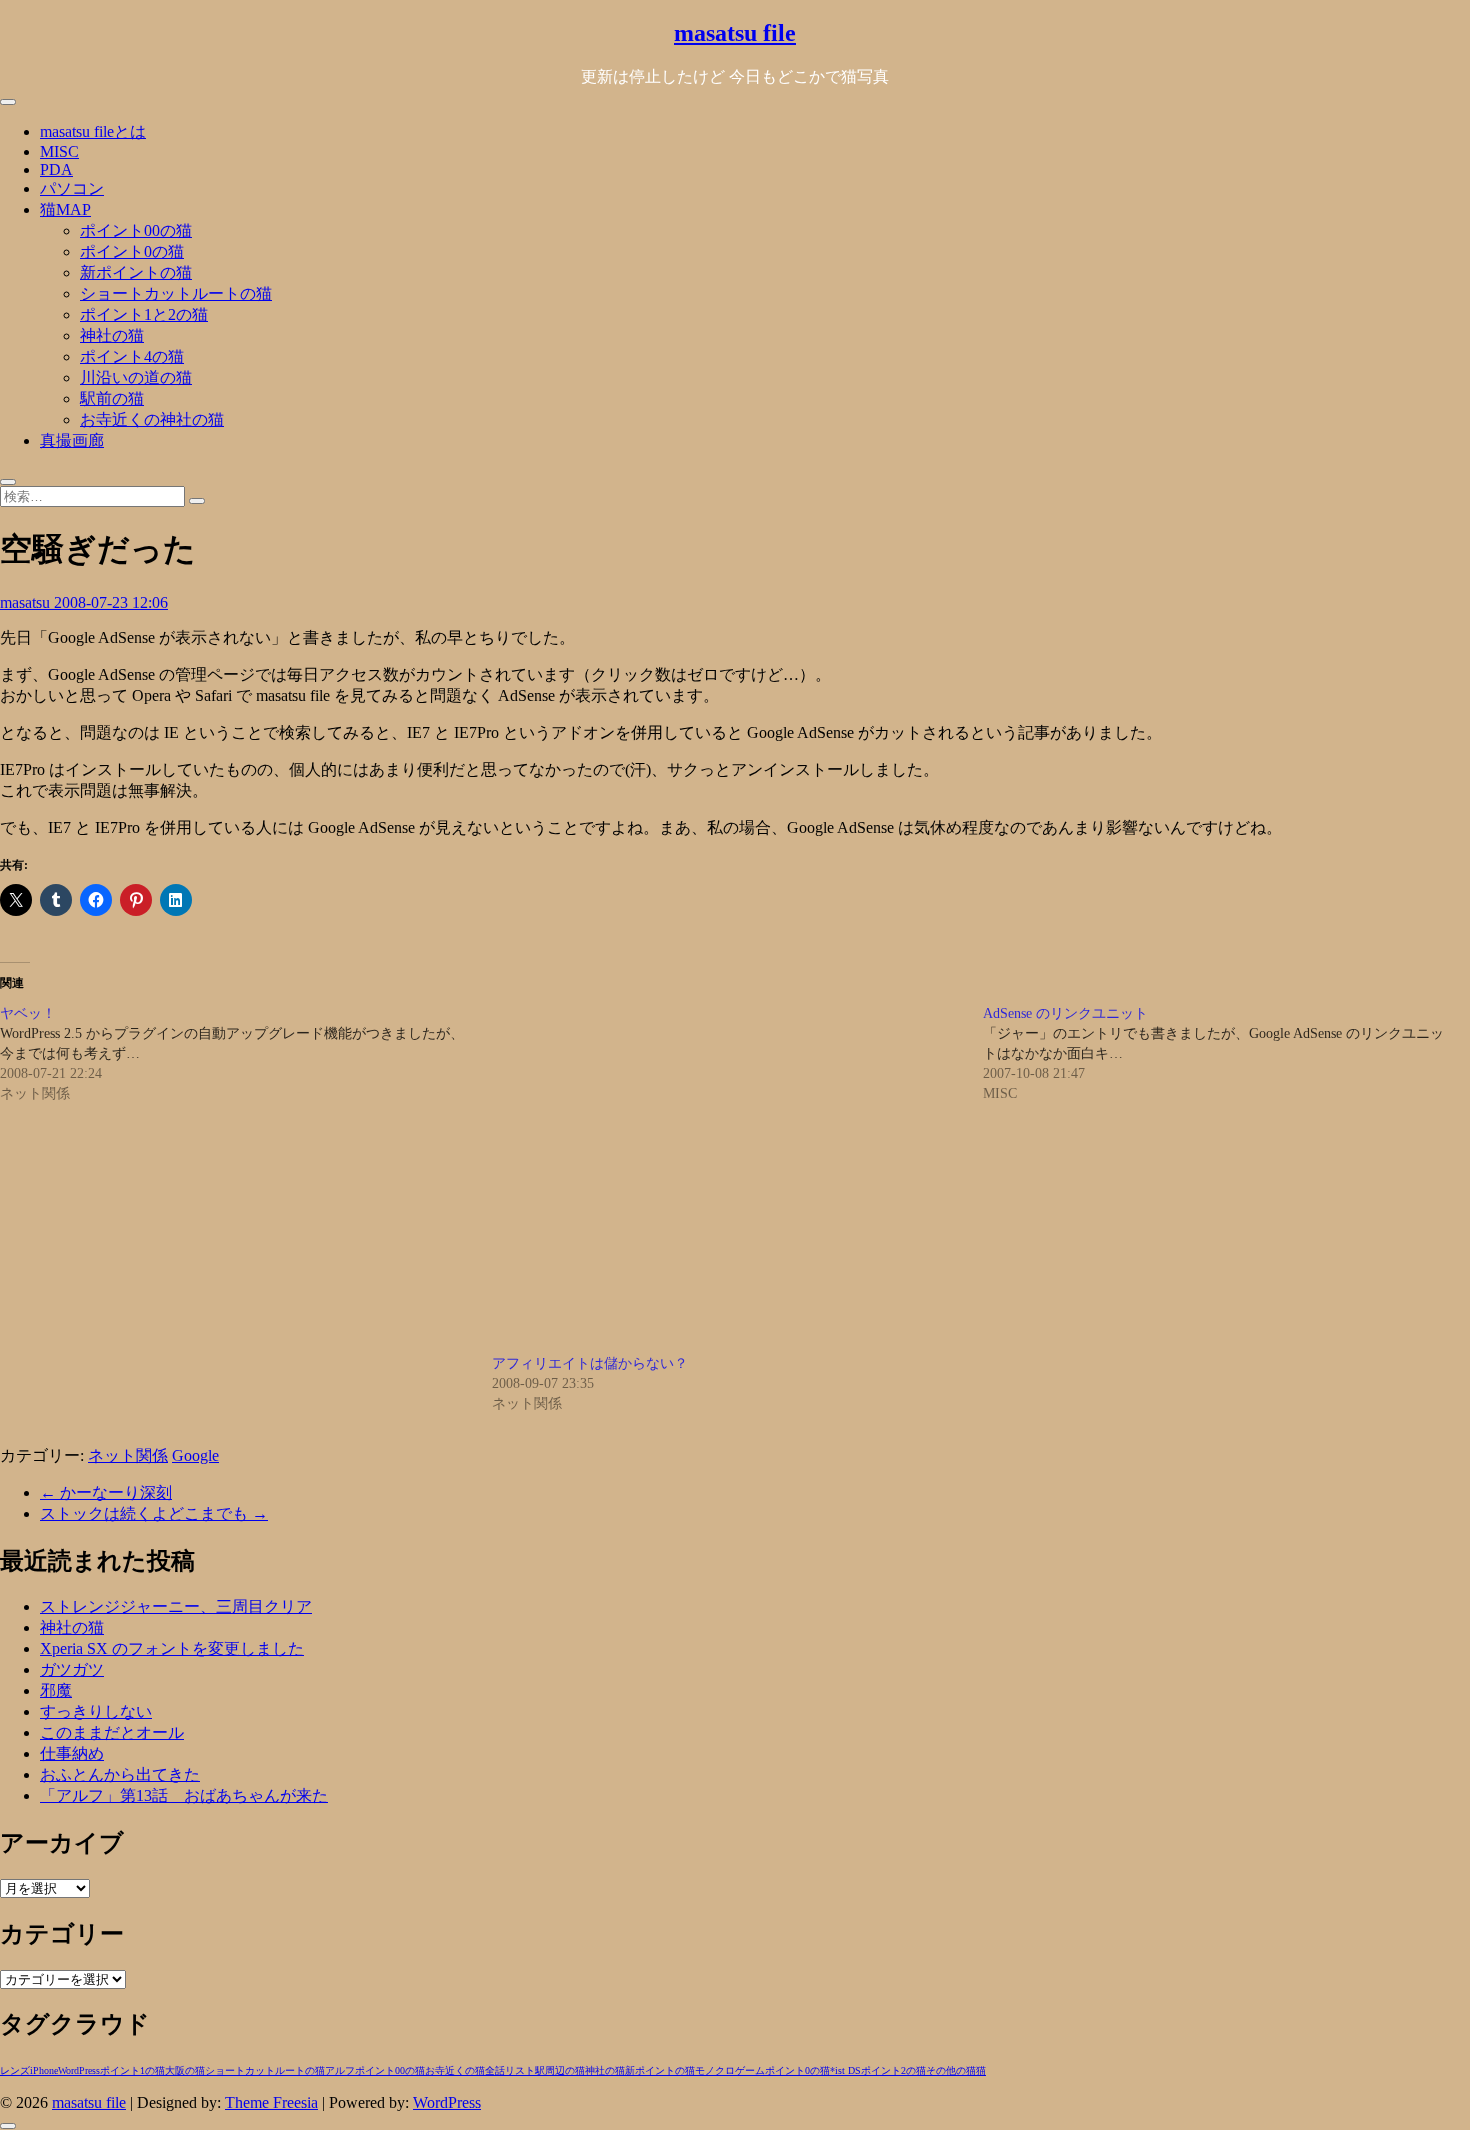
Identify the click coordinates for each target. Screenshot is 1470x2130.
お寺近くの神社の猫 (152, 419)
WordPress (79, 2070)
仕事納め (72, 1753)
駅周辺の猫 (560, 2070)
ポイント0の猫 (132, 251)
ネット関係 (128, 1455)
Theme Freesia (271, 2102)
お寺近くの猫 (455, 2070)
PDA (56, 169)
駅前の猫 (112, 398)
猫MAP (65, 209)
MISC (59, 151)
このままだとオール (112, 1732)
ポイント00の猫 (136, 230)
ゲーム (750, 2070)
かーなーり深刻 (106, 1492)
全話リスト (510, 2070)
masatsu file (735, 33)
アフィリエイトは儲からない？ (590, 1363)
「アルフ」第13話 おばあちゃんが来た (184, 1795)
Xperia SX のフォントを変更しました (172, 1648)
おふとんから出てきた (120, 1774)
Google (195, 1455)
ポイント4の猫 (132, 356)
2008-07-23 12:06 (111, 602)
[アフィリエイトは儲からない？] (728, 1179)
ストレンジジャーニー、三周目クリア (176, 1606)
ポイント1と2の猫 (144, 314)
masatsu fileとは (93, 131)
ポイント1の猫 (132, 2070)
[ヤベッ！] (246, 1054)
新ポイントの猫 (136, 272)
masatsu (27, 602)
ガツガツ (72, 1669)
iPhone (44, 2070)
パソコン (72, 188)
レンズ (15, 2070)
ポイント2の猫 (893, 2070)
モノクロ (715, 2070)
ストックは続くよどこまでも (154, 1513)
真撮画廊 (72, 440)
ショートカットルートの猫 (176, 293)
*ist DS (845, 2070)
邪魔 (56, 1690)
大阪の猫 (185, 2070)
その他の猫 (951, 2070)
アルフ (340, 2070)
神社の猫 (112, 335)
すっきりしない (96, 1711)
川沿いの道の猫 (136, 377)
